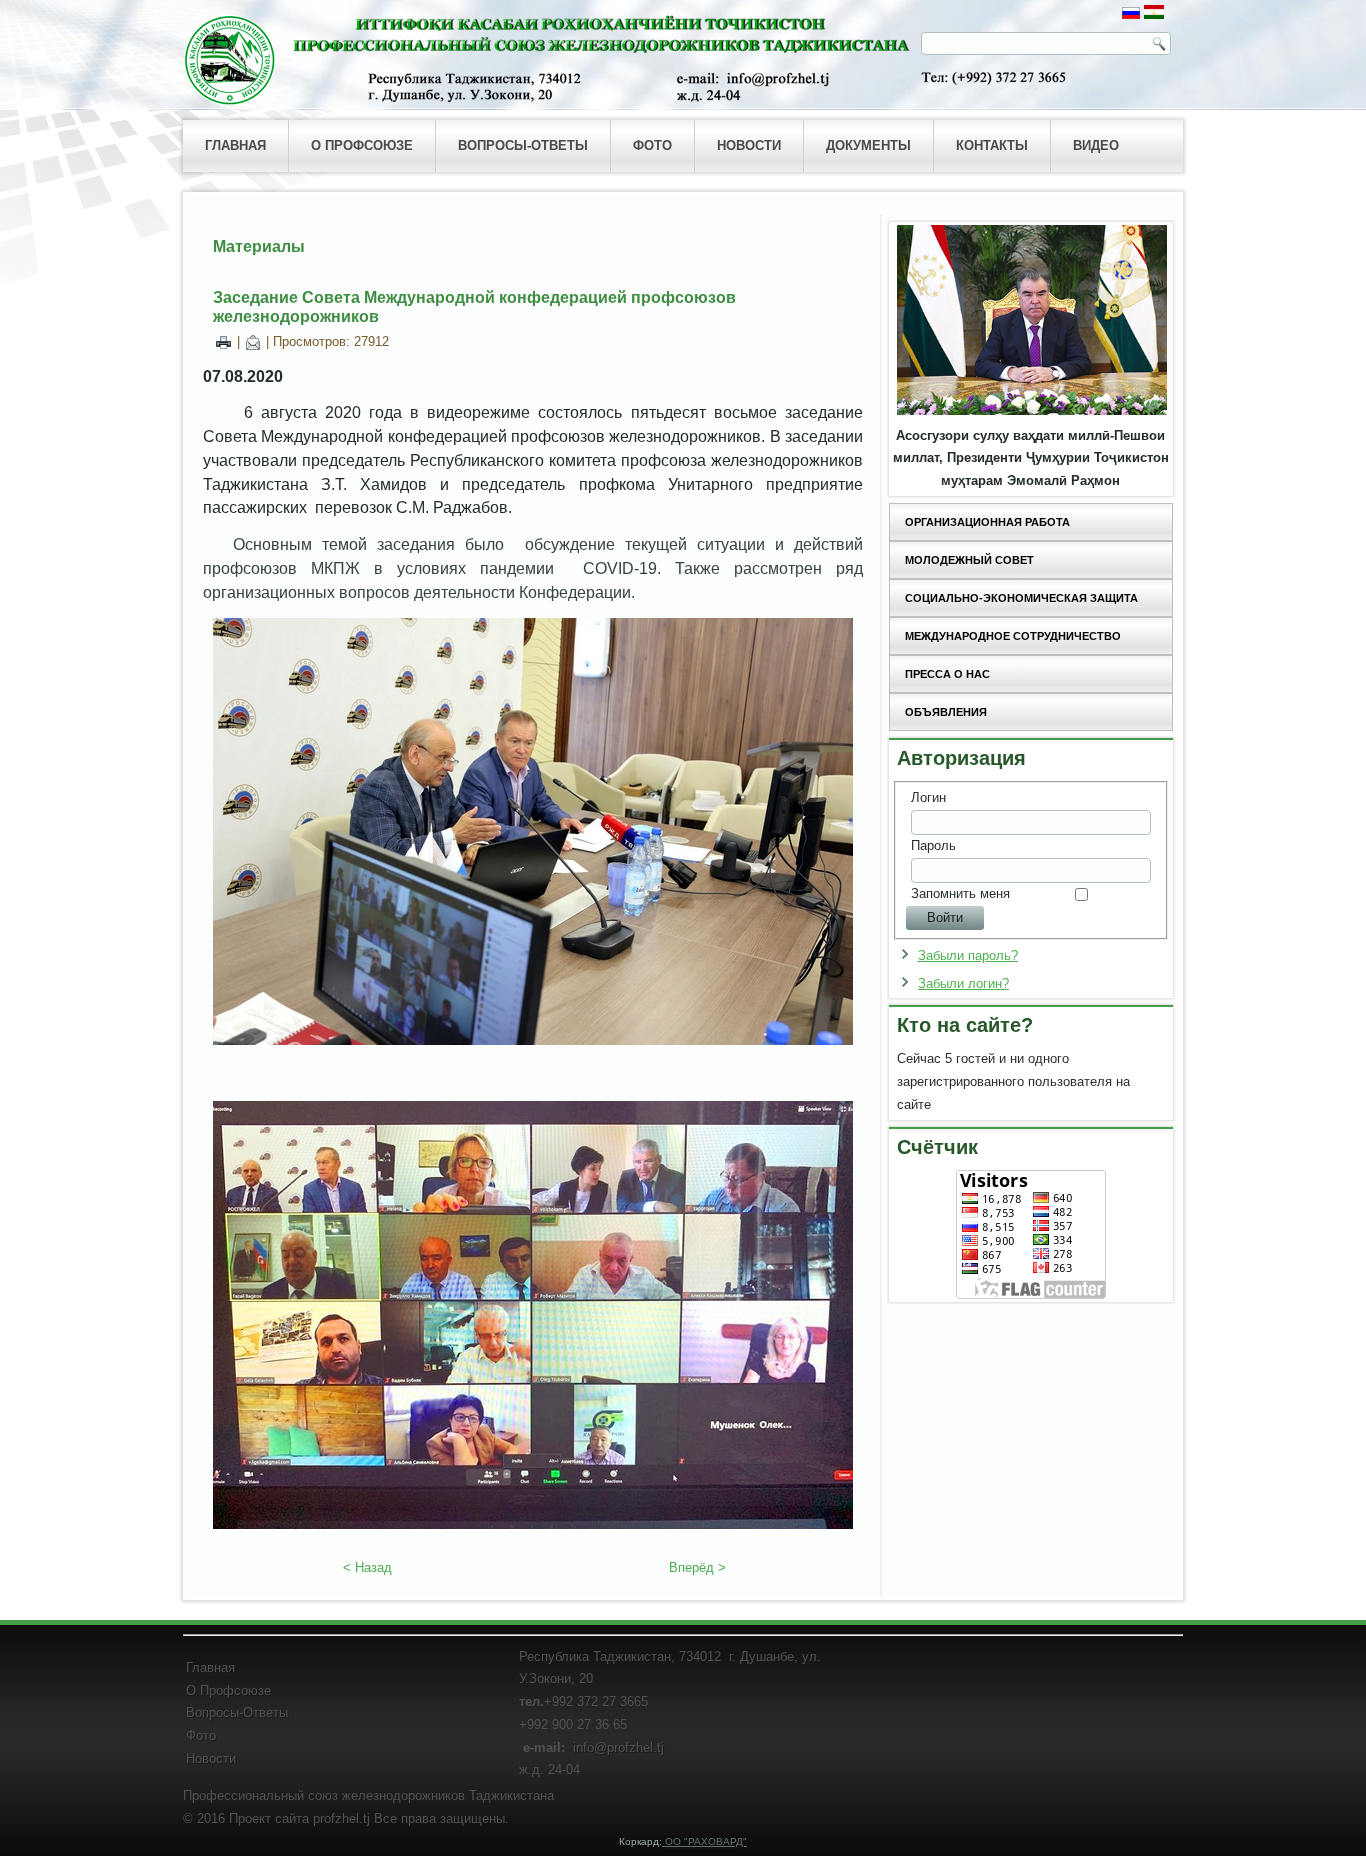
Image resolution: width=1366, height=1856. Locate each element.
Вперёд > (697, 1567)
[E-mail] (253, 341)
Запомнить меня (960, 893)
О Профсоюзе (228, 1690)
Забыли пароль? (968, 955)
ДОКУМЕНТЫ (868, 145)
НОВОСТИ (749, 145)
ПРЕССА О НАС (947, 674)
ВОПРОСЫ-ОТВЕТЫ (523, 145)
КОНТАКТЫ (992, 145)
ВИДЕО (1096, 145)
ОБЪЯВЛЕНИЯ (946, 712)
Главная (210, 1667)
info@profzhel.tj (618, 1747)
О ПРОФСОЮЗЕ (362, 145)
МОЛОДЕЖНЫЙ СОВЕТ (969, 560)
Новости (211, 1758)
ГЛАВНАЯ (235, 145)
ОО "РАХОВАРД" (704, 1841)
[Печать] (223, 341)
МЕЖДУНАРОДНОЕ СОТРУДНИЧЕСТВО (1013, 636)
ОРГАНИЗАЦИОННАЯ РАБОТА (987, 522)
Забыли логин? (963, 983)
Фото (201, 1735)
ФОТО (652, 145)
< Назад (367, 1567)
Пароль (933, 845)
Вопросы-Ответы (237, 1712)
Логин (928, 797)
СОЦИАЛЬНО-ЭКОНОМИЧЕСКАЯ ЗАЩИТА (1021, 598)
